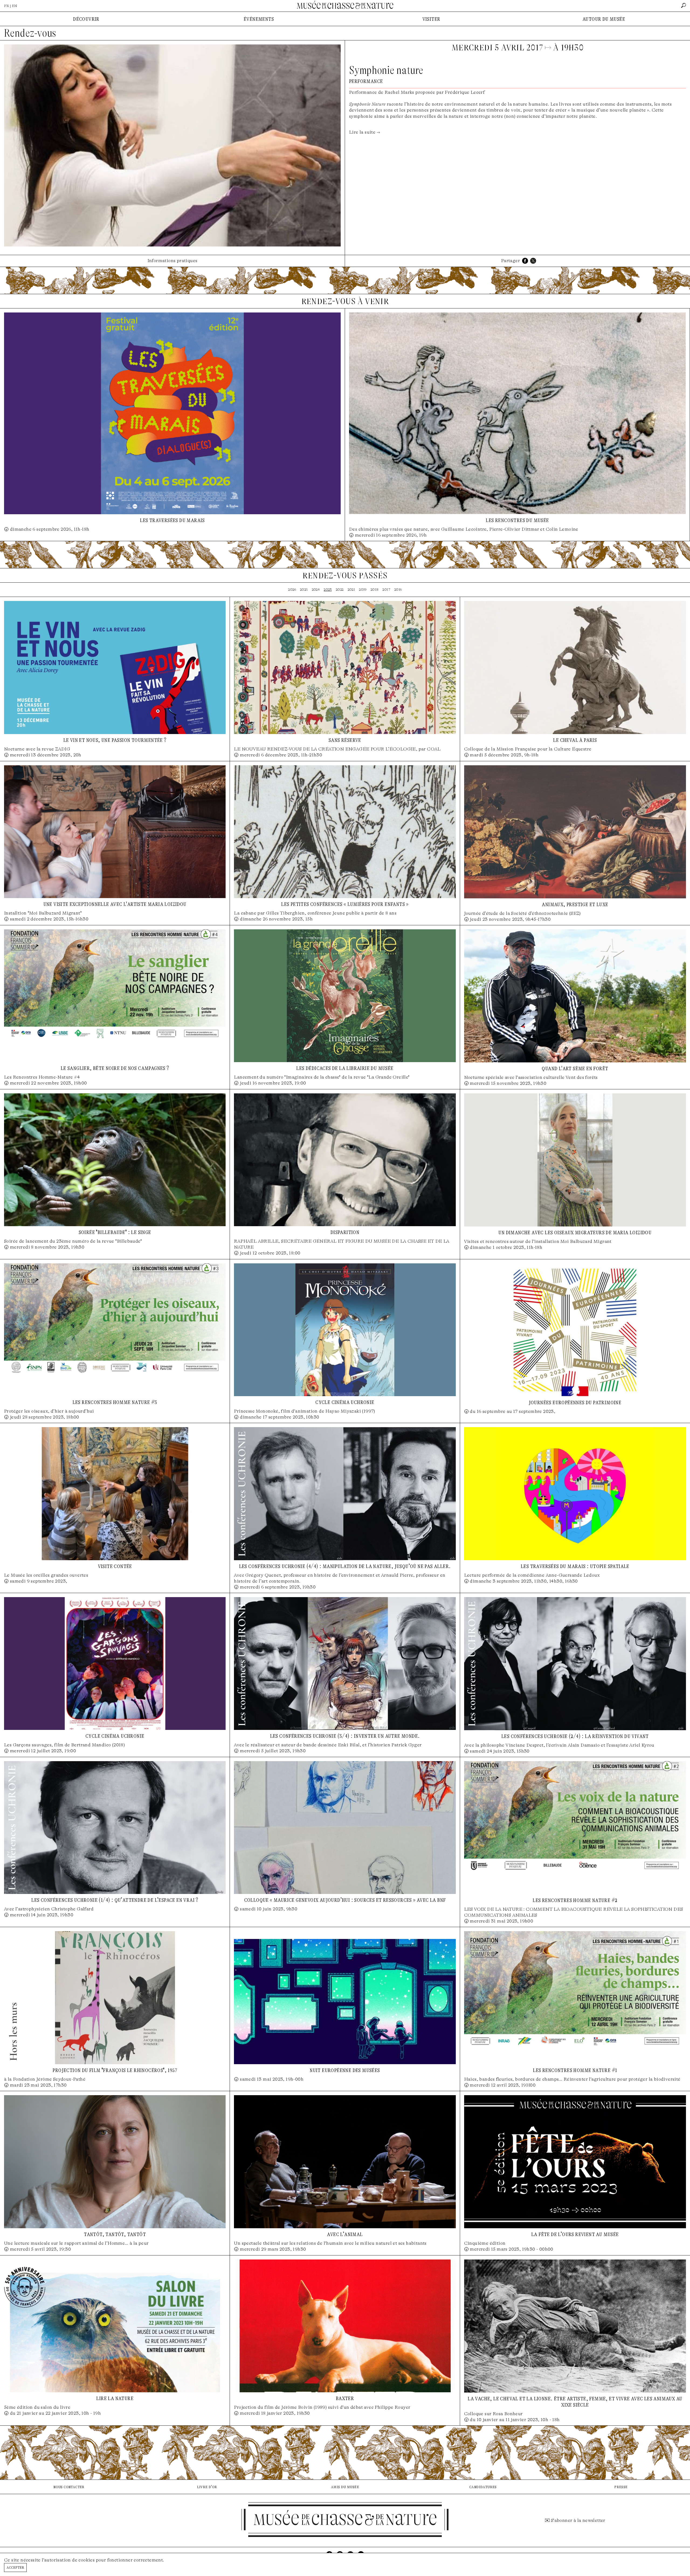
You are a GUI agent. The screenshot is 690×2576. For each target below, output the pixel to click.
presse (621, 2487)
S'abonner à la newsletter (578, 2520)
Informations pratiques (172, 261)
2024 (316, 590)
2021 (351, 590)
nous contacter (69, 2487)
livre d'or (207, 2487)
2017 (386, 590)
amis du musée (345, 2487)
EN (15, 6)
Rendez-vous (30, 33)
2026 (292, 590)
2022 (340, 590)
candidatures (483, 2487)
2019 (363, 590)
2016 (398, 590)
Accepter (15, 2567)
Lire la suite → (365, 132)
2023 (328, 590)
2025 (304, 590)
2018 (375, 590)
